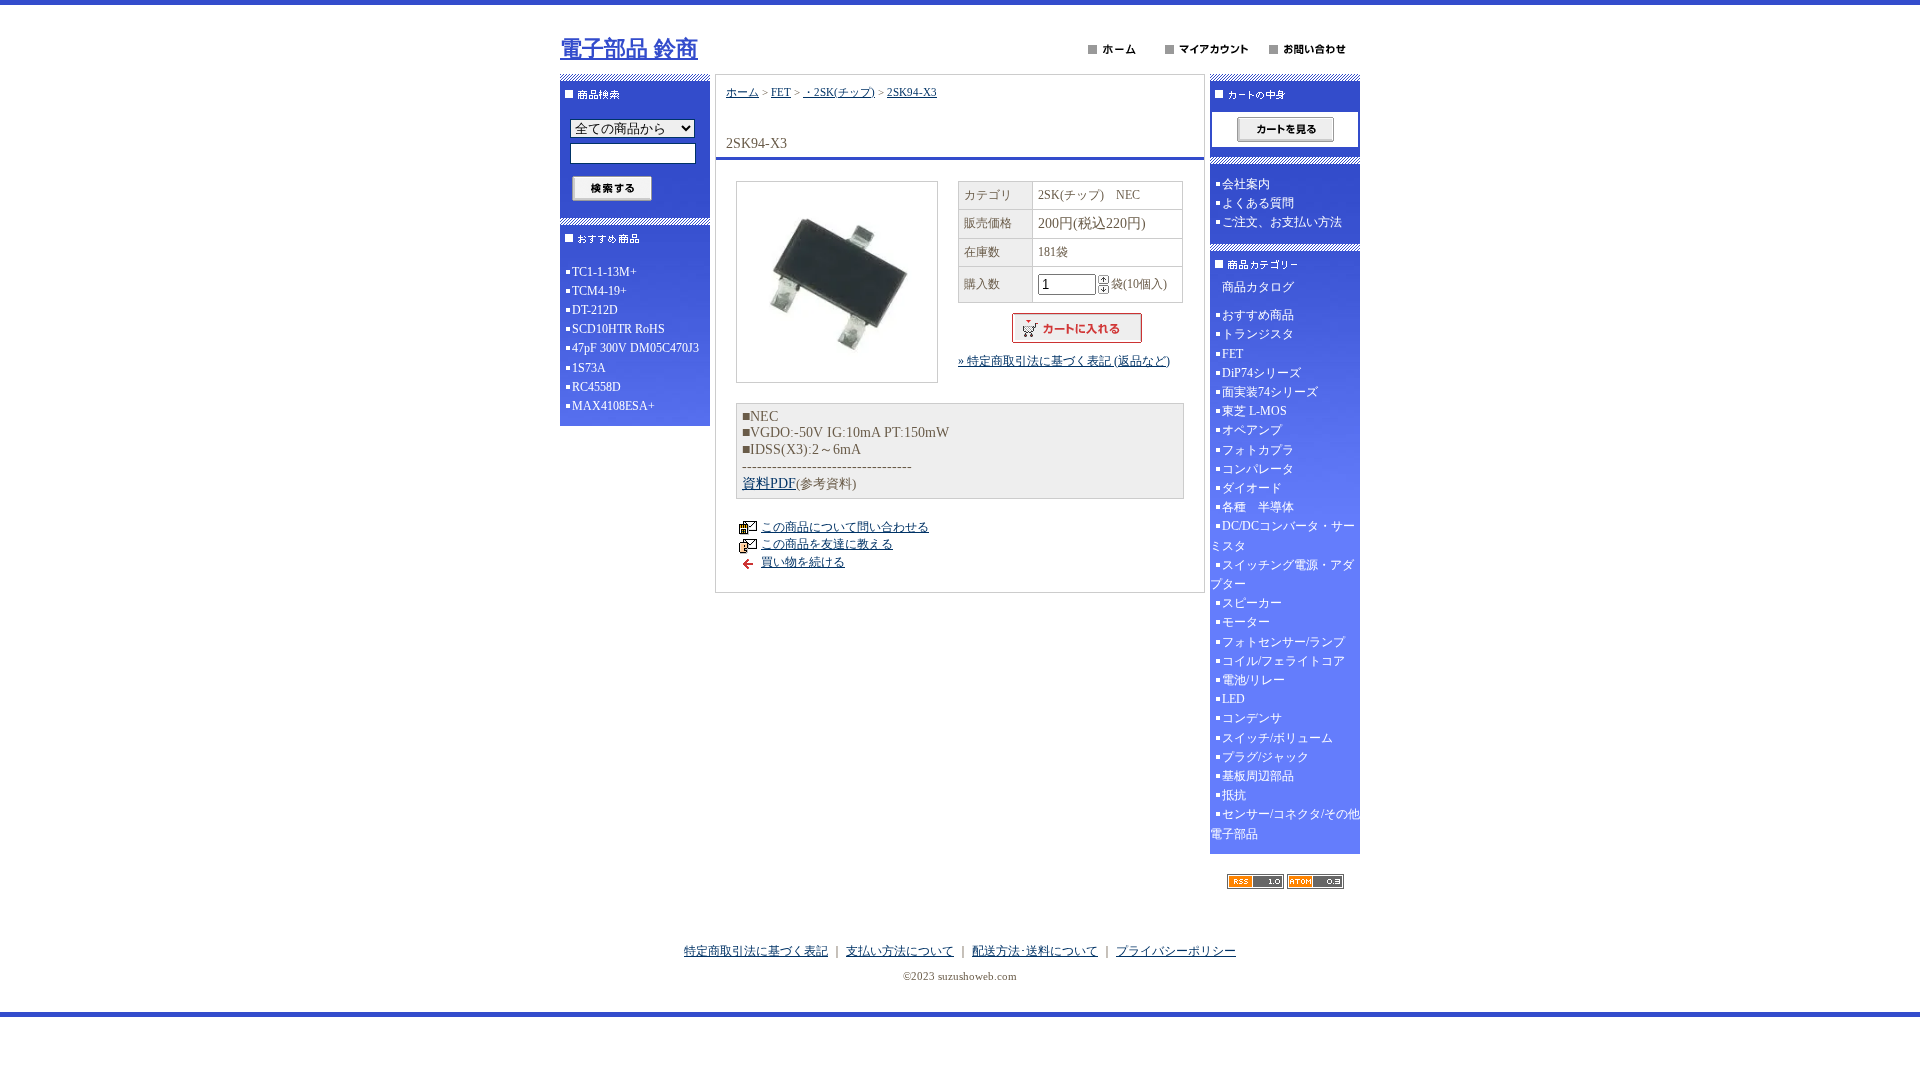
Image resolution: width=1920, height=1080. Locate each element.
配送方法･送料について (1035, 951)
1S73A (589, 368)
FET (781, 92)
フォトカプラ (1258, 450)
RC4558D (596, 387)
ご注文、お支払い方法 (1282, 222)
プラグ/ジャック (1265, 757)
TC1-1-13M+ (604, 272)
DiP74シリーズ (1261, 373)
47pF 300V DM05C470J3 (635, 348)
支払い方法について (900, 951)
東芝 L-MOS (1254, 411)
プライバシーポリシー (1176, 951)
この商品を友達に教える (827, 544)
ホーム (742, 92)
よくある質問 (1258, 203)
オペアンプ (1252, 430)
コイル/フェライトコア (1283, 661)
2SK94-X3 (912, 92)
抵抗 (1234, 795)
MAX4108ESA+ (613, 406)
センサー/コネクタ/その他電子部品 (1285, 823)
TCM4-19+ (599, 291)
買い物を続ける (803, 562)
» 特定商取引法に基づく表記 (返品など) (1064, 361)
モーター (1246, 622)
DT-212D (595, 310)
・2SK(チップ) (839, 92)
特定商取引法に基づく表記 (756, 951)
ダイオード (1252, 488)
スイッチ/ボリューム (1277, 738)
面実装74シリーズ (1270, 392)
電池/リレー (1253, 680)
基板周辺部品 (1258, 776)
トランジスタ (1258, 334)
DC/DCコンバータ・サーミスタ (1282, 535)
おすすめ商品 (1258, 315)
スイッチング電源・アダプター (1282, 574)
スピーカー (1252, 603)
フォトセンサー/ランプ (1283, 642)
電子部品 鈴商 (629, 48)
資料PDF (769, 483)
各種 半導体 (1258, 507)
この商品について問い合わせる (845, 527)
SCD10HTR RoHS (618, 329)
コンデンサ (1252, 718)
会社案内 (1246, 184)
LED (1233, 699)
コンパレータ (1258, 469)
